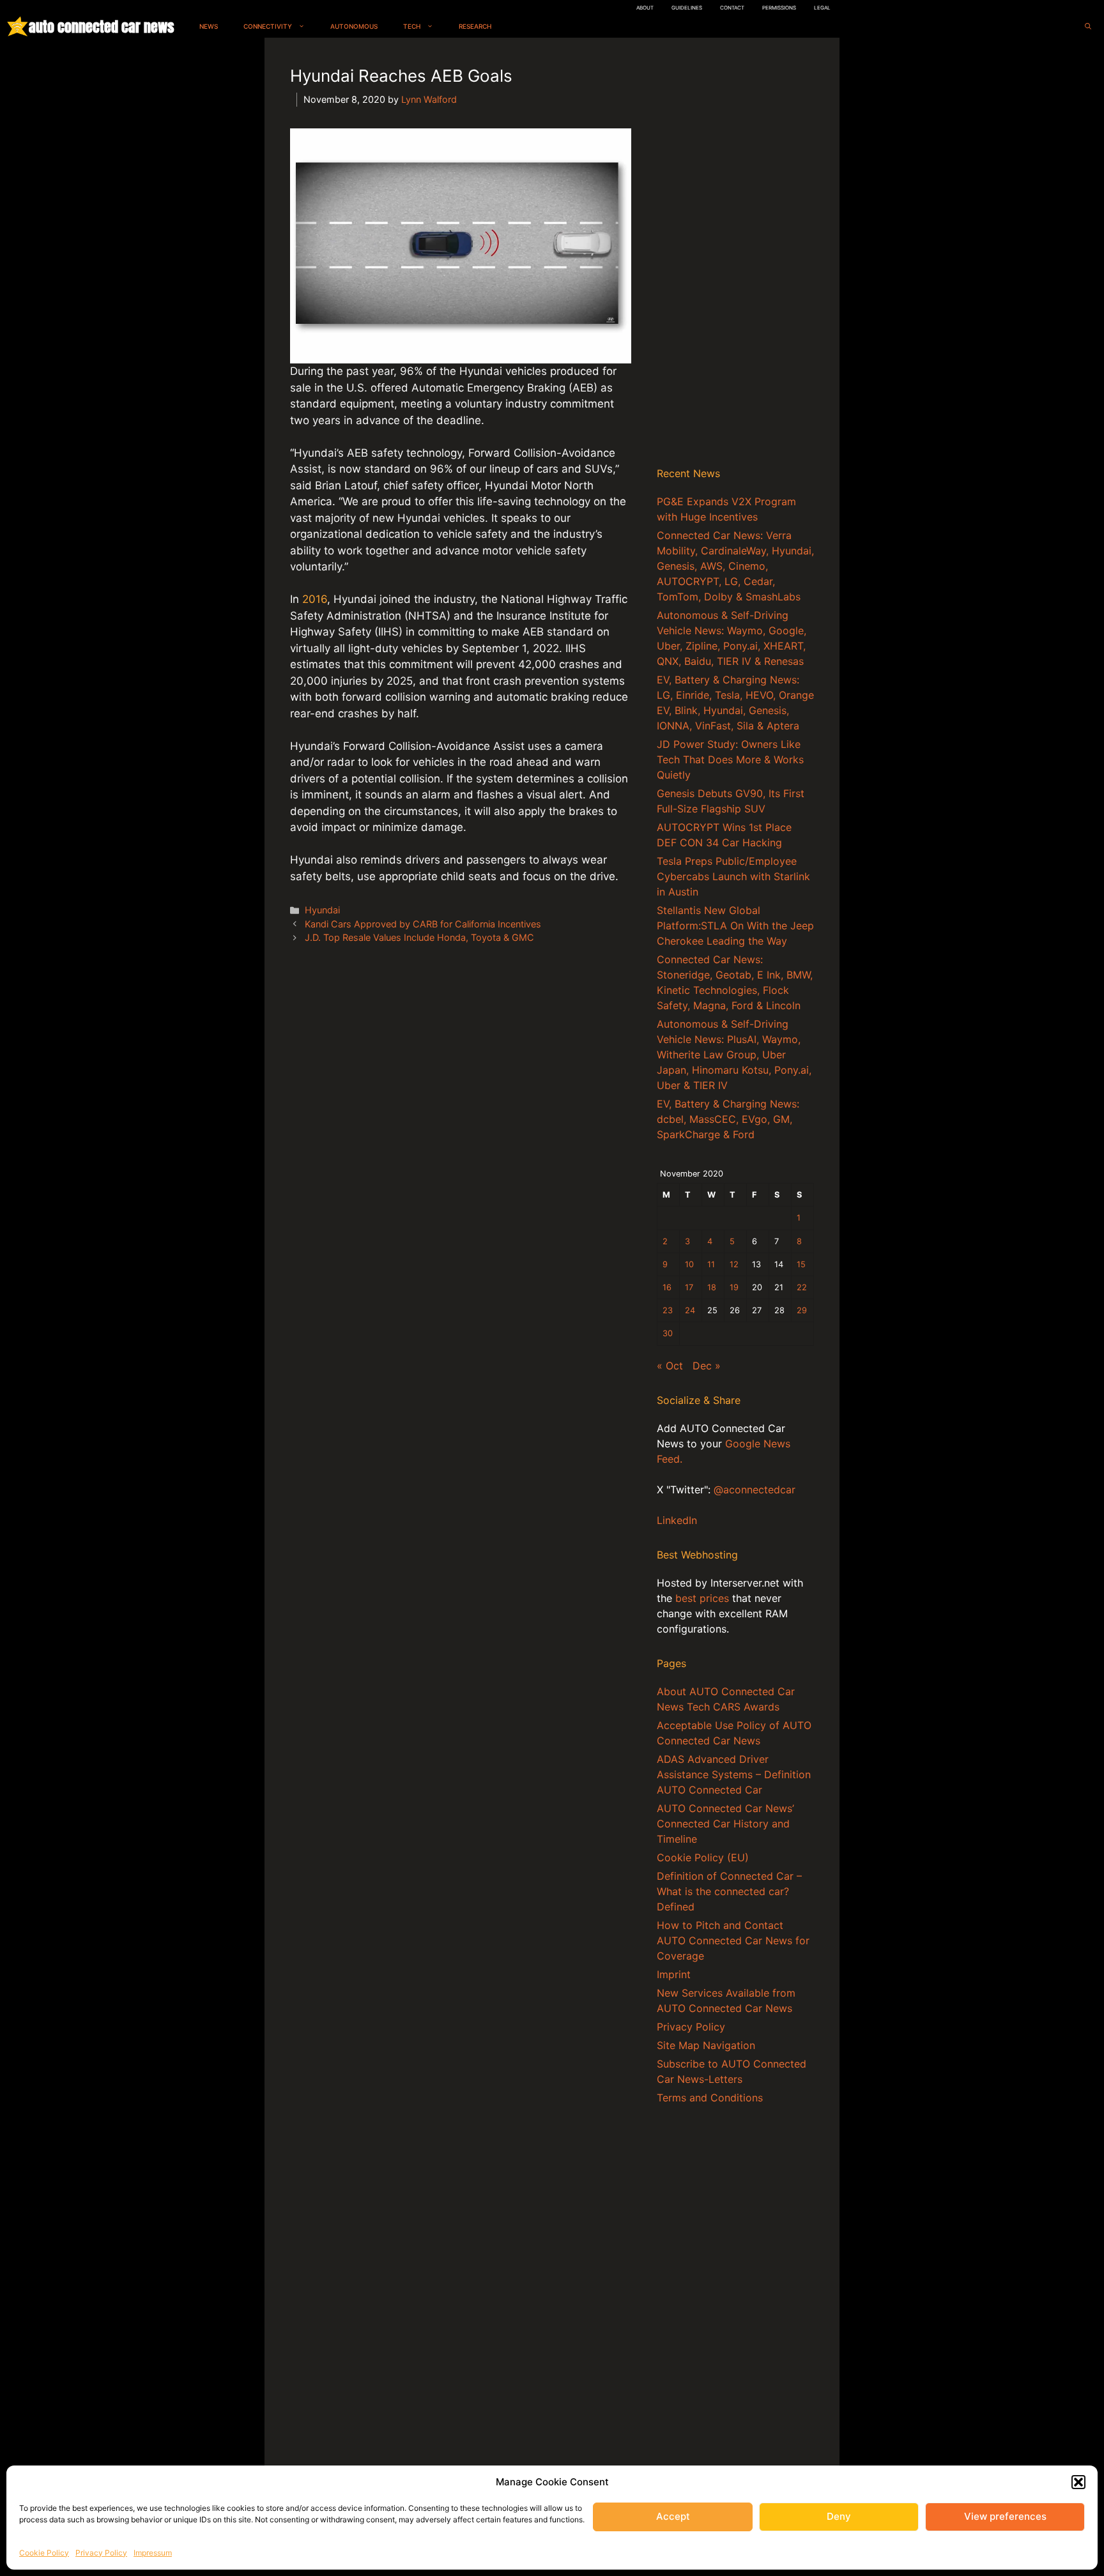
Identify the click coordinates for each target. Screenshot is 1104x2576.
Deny (839, 2516)
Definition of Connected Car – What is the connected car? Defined (729, 1891)
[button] (1078, 2482)
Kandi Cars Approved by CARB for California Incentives (423, 924)
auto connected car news (101, 27)
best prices (702, 1598)
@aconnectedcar (755, 1490)
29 (802, 1310)
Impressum (153, 2553)
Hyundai (322, 910)
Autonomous (354, 26)
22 (802, 1287)
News (209, 26)
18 (712, 1287)
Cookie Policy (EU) (703, 1857)
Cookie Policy (44, 2553)
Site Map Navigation (706, 2045)
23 (668, 1310)
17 (689, 1287)
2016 (315, 599)
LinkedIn (677, 1520)
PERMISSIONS (779, 8)
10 (689, 1264)
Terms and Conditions (710, 2098)
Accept (673, 2516)
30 (668, 1333)
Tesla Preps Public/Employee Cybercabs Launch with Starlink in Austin (733, 876)
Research (475, 26)
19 (734, 1287)
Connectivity (268, 26)
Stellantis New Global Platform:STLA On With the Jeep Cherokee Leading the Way (735, 926)
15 (801, 1264)
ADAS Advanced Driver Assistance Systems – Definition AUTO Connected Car (734, 1774)
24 (690, 1310)
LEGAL (822, 8)
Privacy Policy (101, 2553)
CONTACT (732, 8)
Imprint (674, 1974)
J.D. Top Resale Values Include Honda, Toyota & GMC (419, 937)
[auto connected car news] (18, 27)
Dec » (707, 1366)
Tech (412, 26)
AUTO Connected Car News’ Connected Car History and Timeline (725, 1824)
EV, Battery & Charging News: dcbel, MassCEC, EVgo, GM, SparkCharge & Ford (728, 1119)
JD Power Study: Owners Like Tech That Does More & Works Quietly (730, 759)
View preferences (1005, 2516)
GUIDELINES (687, 8)
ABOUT (645, 8)
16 (667, 1287)
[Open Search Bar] (1088, 27)
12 (734, 1264)
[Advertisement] (735, 255)
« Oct (670, 1366)
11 (711, 1264)
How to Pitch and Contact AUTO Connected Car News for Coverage (733, 1940)
